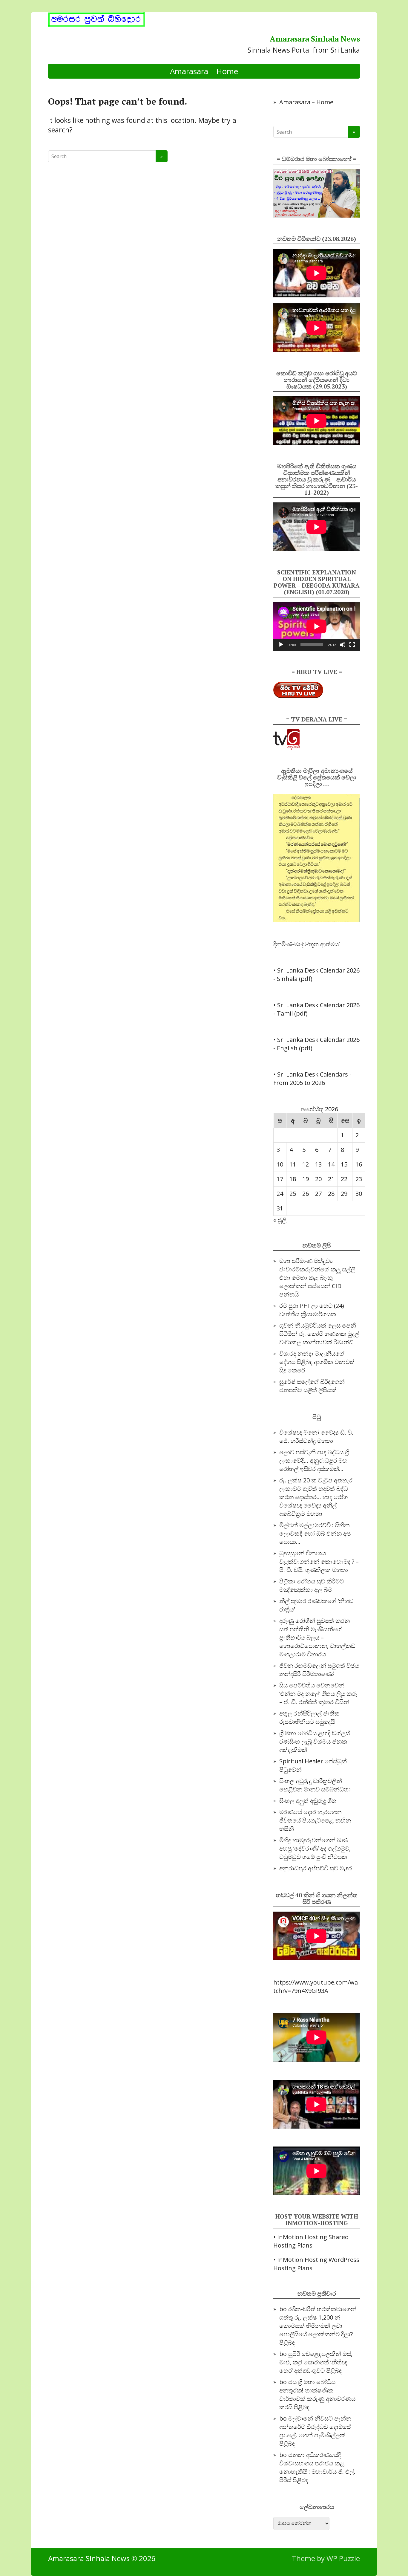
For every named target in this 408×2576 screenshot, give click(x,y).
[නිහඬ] (343, 645)
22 (344, 1179)
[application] (317, 626)
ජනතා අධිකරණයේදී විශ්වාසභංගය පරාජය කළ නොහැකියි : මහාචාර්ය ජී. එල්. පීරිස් (317, 2467)
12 (306, 1164)
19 (306, 1179)
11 (293, 1164)
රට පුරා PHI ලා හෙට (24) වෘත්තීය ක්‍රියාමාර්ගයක (312, 1310)
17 (280, 1179)
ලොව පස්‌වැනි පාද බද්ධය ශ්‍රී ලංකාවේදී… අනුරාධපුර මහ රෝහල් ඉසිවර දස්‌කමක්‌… (314, 1460)
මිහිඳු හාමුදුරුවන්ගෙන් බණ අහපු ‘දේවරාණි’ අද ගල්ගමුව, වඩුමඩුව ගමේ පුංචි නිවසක (315, 1848)
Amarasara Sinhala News (315, 39)
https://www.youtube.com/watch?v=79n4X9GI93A (316, 1986)
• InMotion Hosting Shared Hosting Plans (311, 2241)
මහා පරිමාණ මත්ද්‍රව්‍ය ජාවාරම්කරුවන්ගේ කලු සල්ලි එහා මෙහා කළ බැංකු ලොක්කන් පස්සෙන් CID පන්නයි (317, 1278)
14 (331, 1164)
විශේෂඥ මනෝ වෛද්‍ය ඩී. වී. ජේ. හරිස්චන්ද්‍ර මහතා (316, 1437)
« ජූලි (280, 1220)
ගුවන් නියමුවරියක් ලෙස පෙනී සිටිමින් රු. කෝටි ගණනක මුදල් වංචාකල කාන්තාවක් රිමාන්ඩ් (319, 1334)
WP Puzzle (343, 2558)
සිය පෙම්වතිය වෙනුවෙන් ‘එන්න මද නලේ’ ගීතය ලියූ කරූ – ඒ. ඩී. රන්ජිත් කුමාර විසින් (318, 1694)
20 (318, 1179)
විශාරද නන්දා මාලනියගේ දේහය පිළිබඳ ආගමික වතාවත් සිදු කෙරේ (317, 1362)
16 (359, 1164)
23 (359, 1179)
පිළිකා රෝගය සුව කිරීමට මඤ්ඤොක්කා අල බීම (312, 1585)
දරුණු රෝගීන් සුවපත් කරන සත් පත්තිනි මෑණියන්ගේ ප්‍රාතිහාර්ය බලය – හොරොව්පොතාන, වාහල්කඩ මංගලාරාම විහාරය (317, 1637)
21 (331, 1179)
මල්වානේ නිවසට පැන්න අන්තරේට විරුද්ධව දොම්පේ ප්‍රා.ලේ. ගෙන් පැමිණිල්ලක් (315, 2427)
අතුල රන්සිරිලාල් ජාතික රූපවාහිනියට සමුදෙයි (309, 1717)
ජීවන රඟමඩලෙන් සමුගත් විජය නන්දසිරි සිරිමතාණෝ (319, 1670)
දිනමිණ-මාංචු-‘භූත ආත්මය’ (306, 944)
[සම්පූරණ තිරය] (352, 645)
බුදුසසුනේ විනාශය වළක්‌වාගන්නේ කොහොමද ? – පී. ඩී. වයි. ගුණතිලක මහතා (319, 1561)
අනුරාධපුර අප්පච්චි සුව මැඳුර (316, 1868)
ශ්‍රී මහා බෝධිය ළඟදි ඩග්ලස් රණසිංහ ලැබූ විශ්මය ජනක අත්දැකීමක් (315, 1741)
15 (344, 1164)
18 (293, 1179)
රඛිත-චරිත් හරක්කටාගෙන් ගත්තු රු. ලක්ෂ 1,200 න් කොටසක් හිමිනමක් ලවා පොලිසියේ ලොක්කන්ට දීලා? (318, 2322)
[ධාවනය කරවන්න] (281, 645)
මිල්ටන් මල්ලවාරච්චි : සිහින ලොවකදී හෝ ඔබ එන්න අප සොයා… (315, 1533)
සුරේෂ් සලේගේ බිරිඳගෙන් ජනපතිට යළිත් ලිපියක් (312, 1386)
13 (318, 1164)
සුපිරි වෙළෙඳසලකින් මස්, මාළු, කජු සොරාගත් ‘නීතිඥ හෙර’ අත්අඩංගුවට (316, 2362)
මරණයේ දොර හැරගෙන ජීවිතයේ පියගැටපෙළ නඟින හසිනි (315, 1820)
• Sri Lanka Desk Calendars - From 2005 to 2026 (312, 1078)
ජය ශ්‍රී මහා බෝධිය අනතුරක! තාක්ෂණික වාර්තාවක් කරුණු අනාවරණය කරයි (317, 2394)
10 (280, 1164)
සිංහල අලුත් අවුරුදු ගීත (308, 1801)
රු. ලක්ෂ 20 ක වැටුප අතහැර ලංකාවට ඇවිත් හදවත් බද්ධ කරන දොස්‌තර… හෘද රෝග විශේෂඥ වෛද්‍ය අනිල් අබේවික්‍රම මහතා (316, 1497)
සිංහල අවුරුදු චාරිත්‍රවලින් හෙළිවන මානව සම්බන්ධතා (315, 1785)
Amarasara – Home (204, 71)
